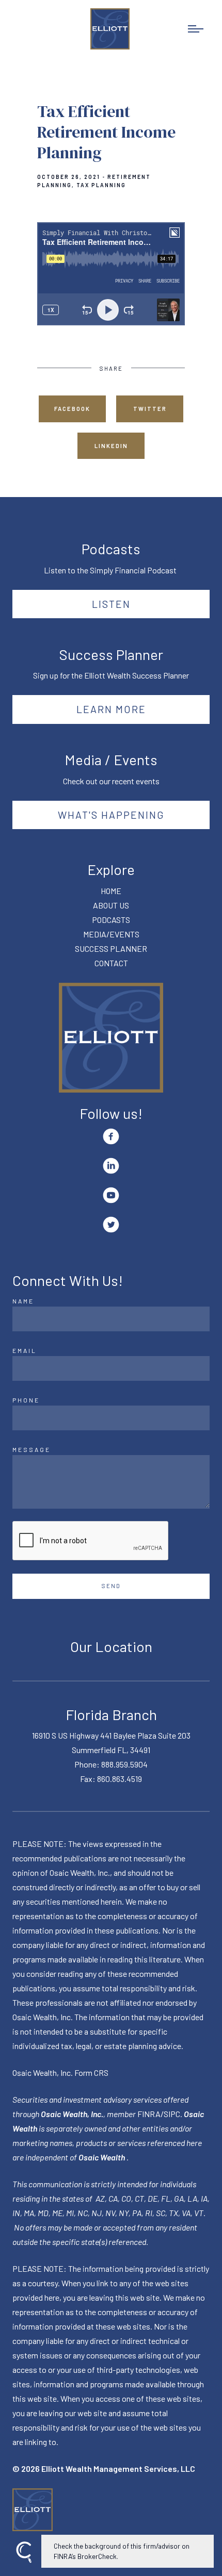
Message (31, 1449)
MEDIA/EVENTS (111, 934)
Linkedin (111, 446)
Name (23, 1301)
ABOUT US (111, 905)
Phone (26, 1400)
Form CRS (91, 2073)
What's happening (111, 815)
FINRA (149, 2114)
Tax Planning (101, 185)
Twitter (150, 409)
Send (111, 1586)
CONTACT (111, 963)
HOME (111, 891)
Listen (111, 604)
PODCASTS (111, 920)
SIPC (172, 2114)
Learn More (111, 709)
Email (25, 1350)
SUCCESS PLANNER (111, 948)
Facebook (72, 409)
